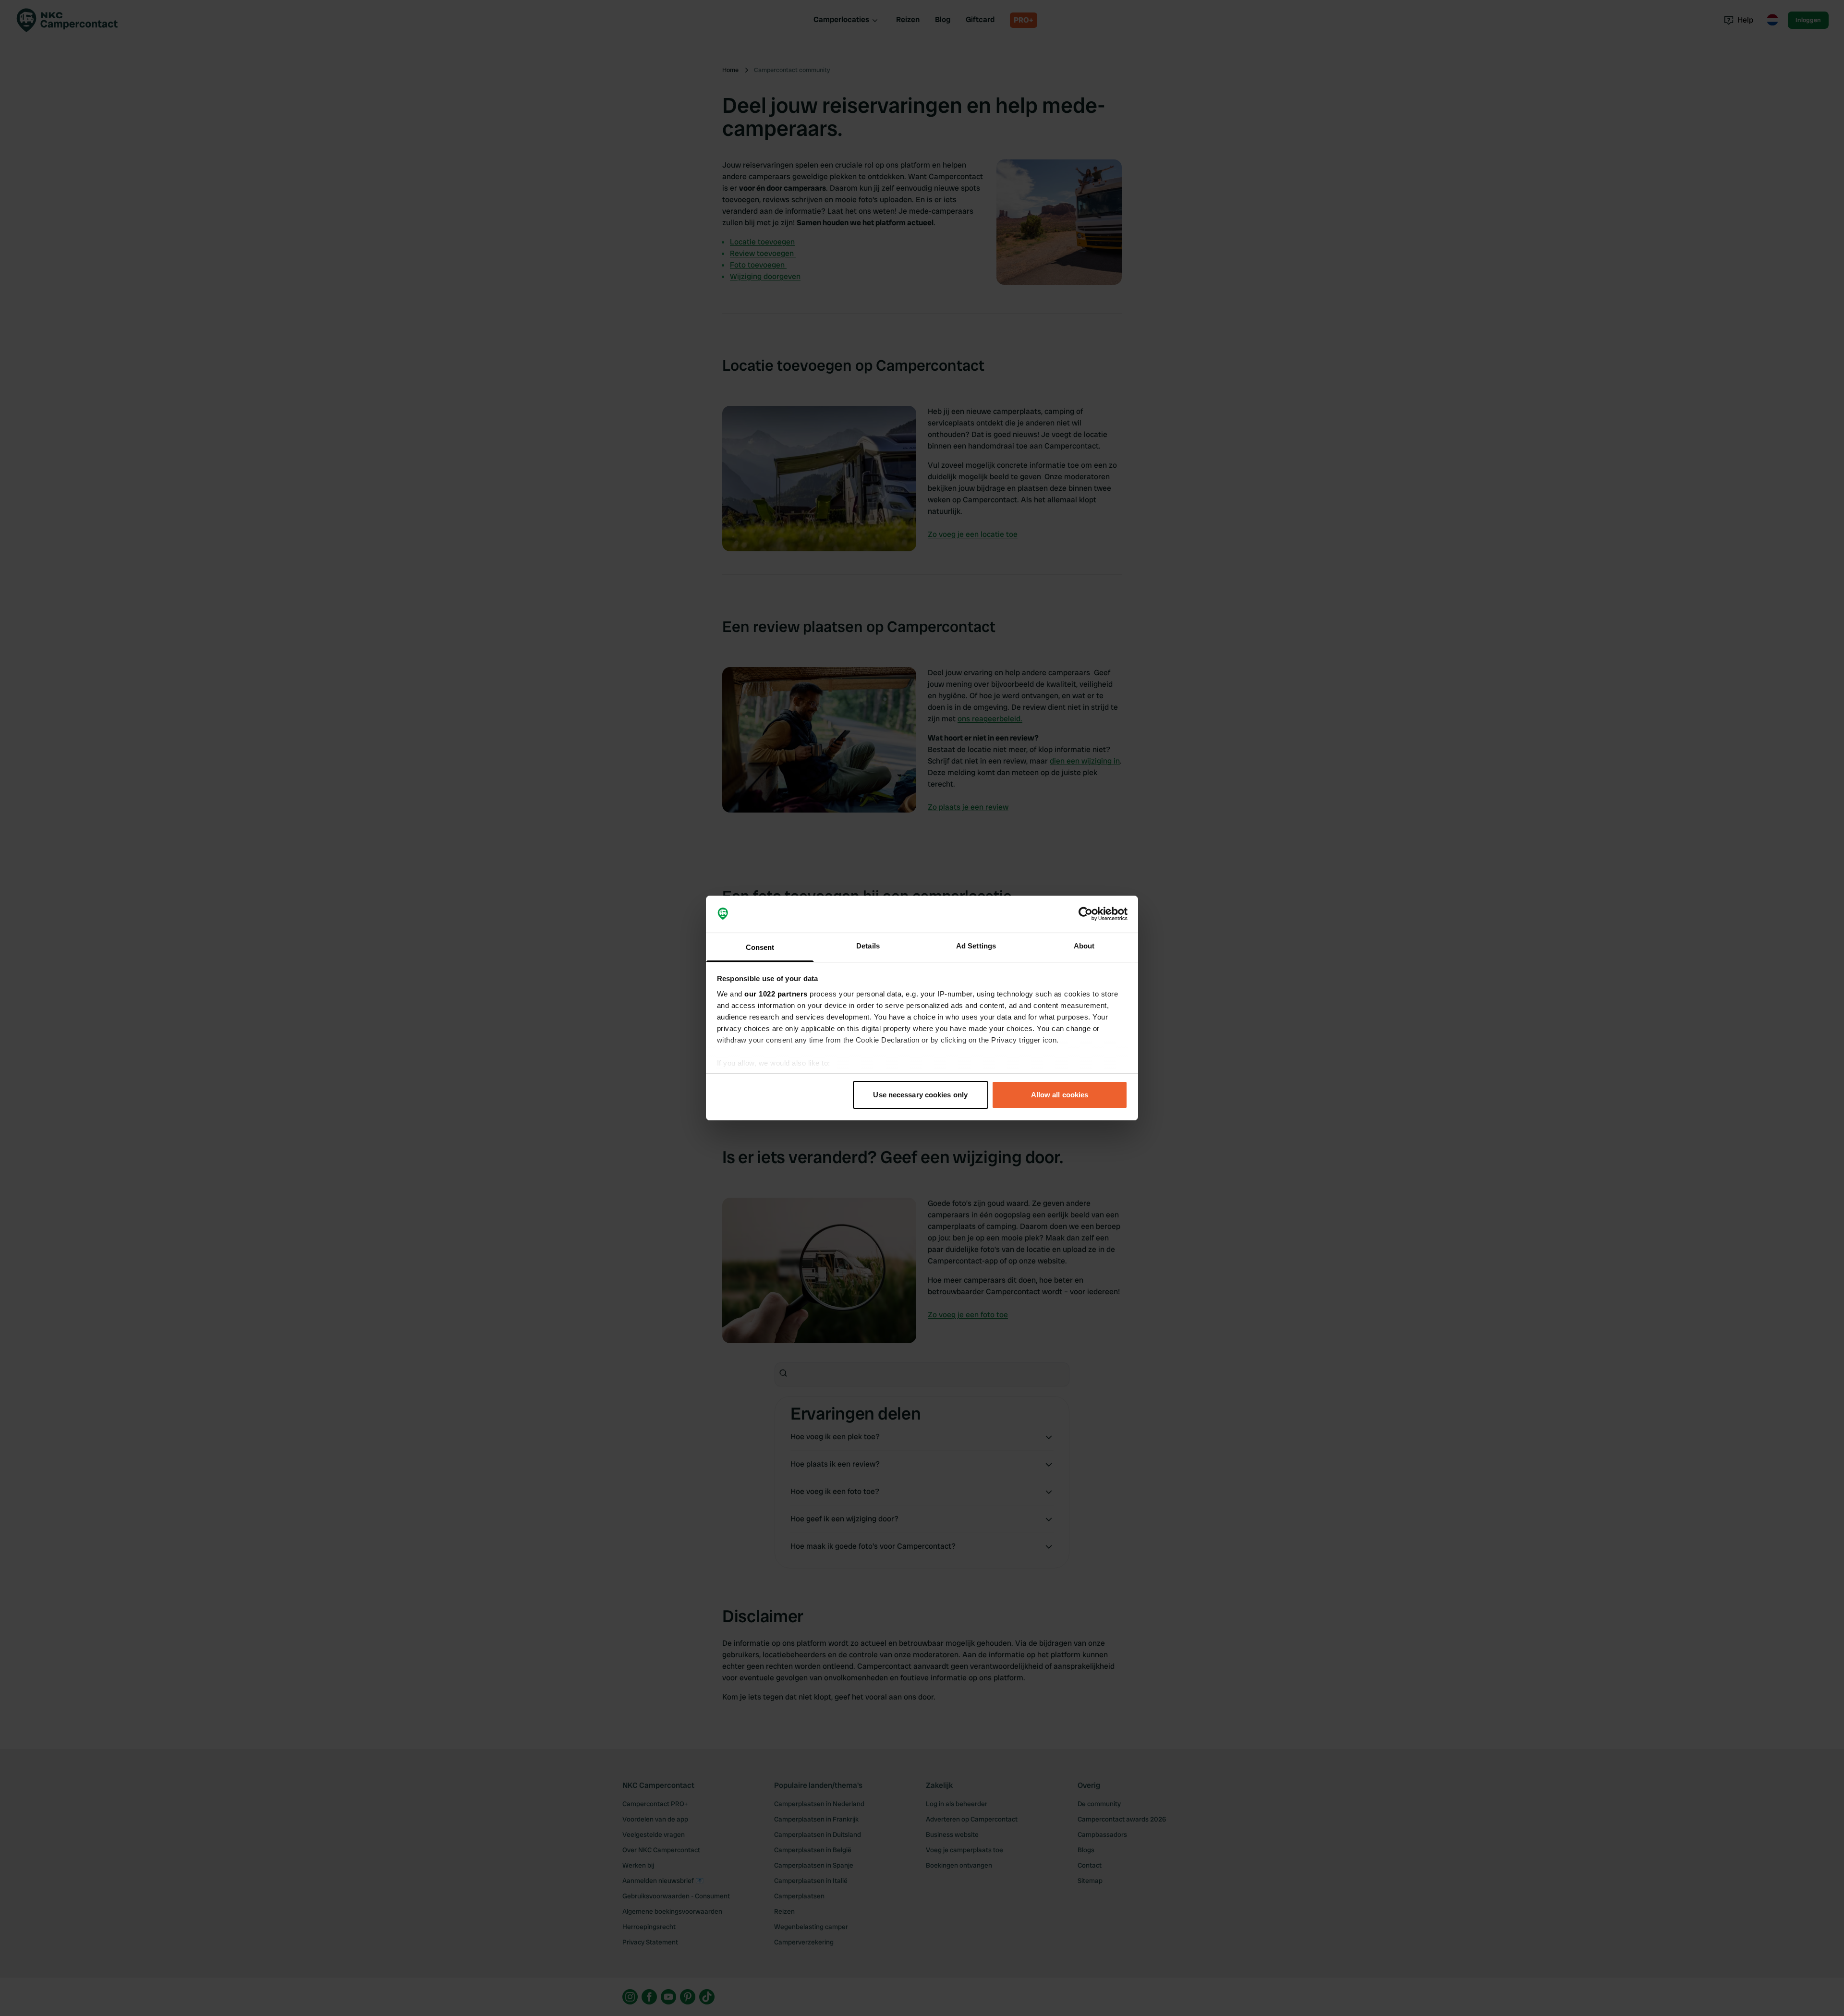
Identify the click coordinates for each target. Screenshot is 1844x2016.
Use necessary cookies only (920, 1095)
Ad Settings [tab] (976, 946)
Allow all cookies (1060, 1095)
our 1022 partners (776, 994)
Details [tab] (868, 946)
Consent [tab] (760, 947)
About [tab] (1084, 946)
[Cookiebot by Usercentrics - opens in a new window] (1086, 914)
